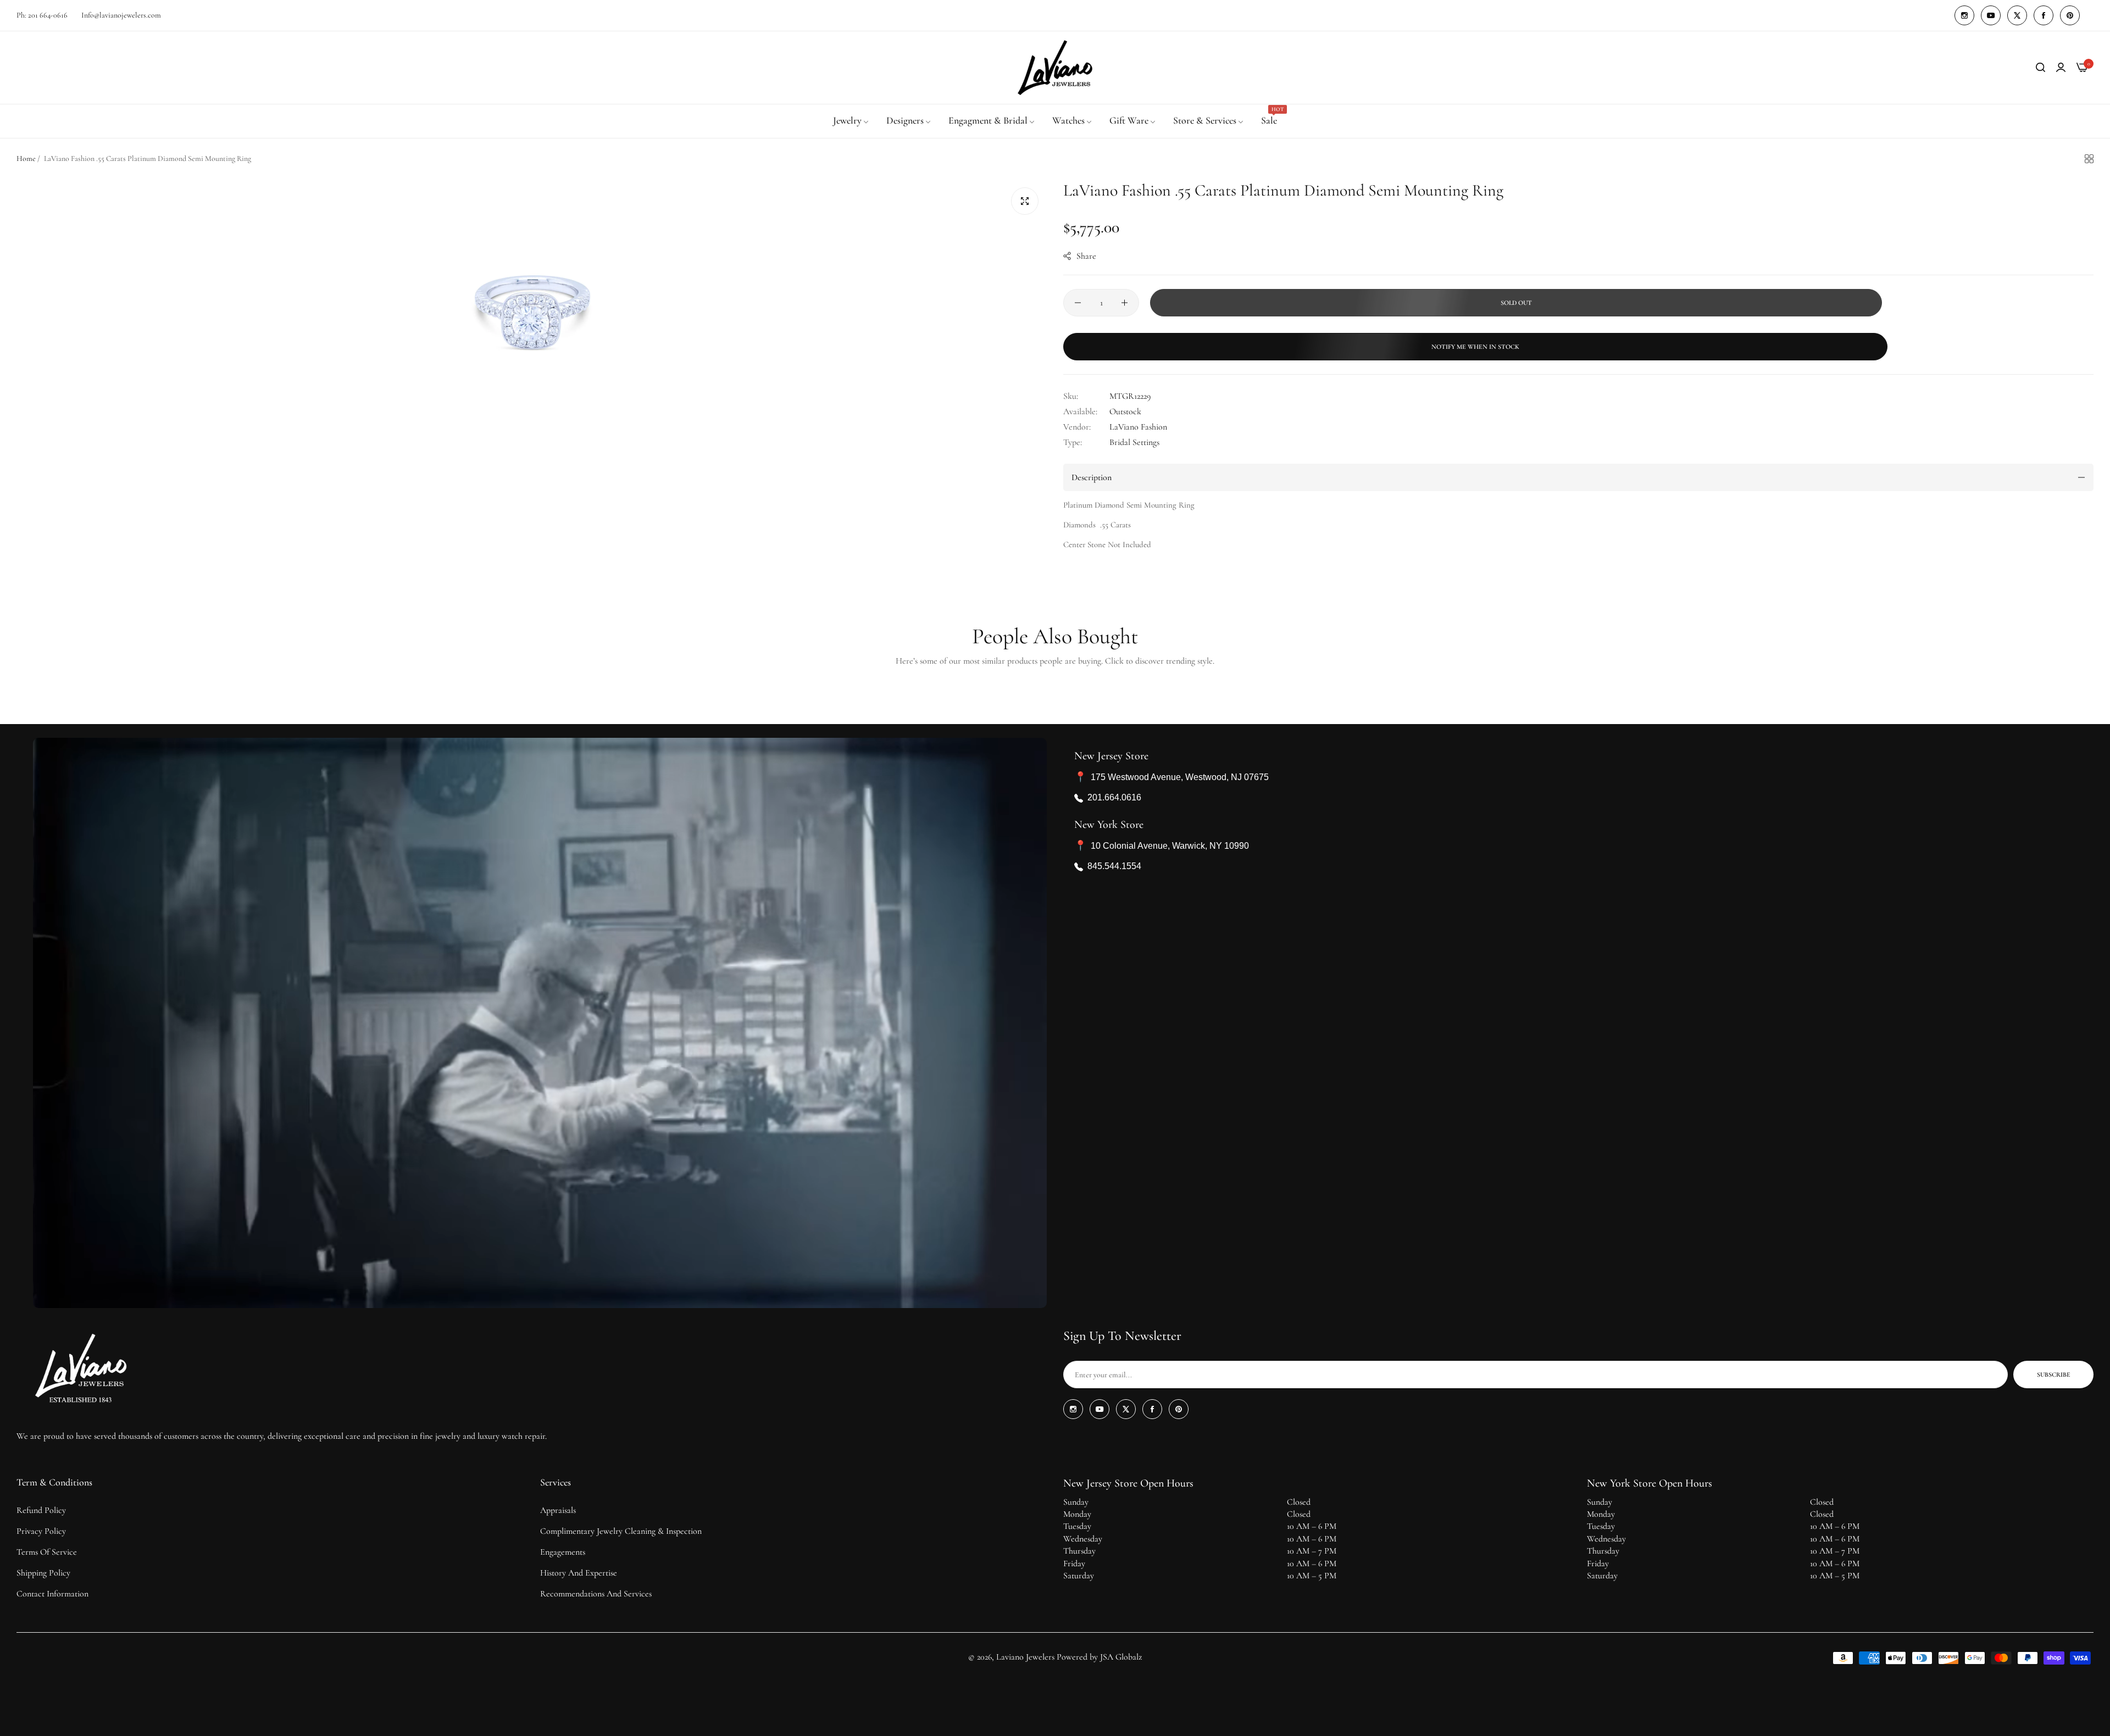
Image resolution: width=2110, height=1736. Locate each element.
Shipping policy (43, 1573)
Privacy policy (41, 1531)
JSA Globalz (1121, 1657)
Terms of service (47, 1552)
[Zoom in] (1025, 201)
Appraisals (558, 1510)
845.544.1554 (1114, 867)
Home (26, 158)
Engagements (563, 1552)
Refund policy (41, 1510)
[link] (851, 121)
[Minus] (1078, 303)
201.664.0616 (1114, 798)
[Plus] (1125, 303)
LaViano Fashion (1138, 427)
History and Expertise (579, 1573)
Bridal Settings (1134, 442)
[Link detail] (1964, 15)
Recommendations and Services (596, 1594)
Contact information (52, 1594)
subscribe (2054, 1375)
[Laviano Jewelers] (1055, 68)
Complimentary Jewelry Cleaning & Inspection (621, 1531)
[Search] (2040, 68)
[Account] (2061, 68)
